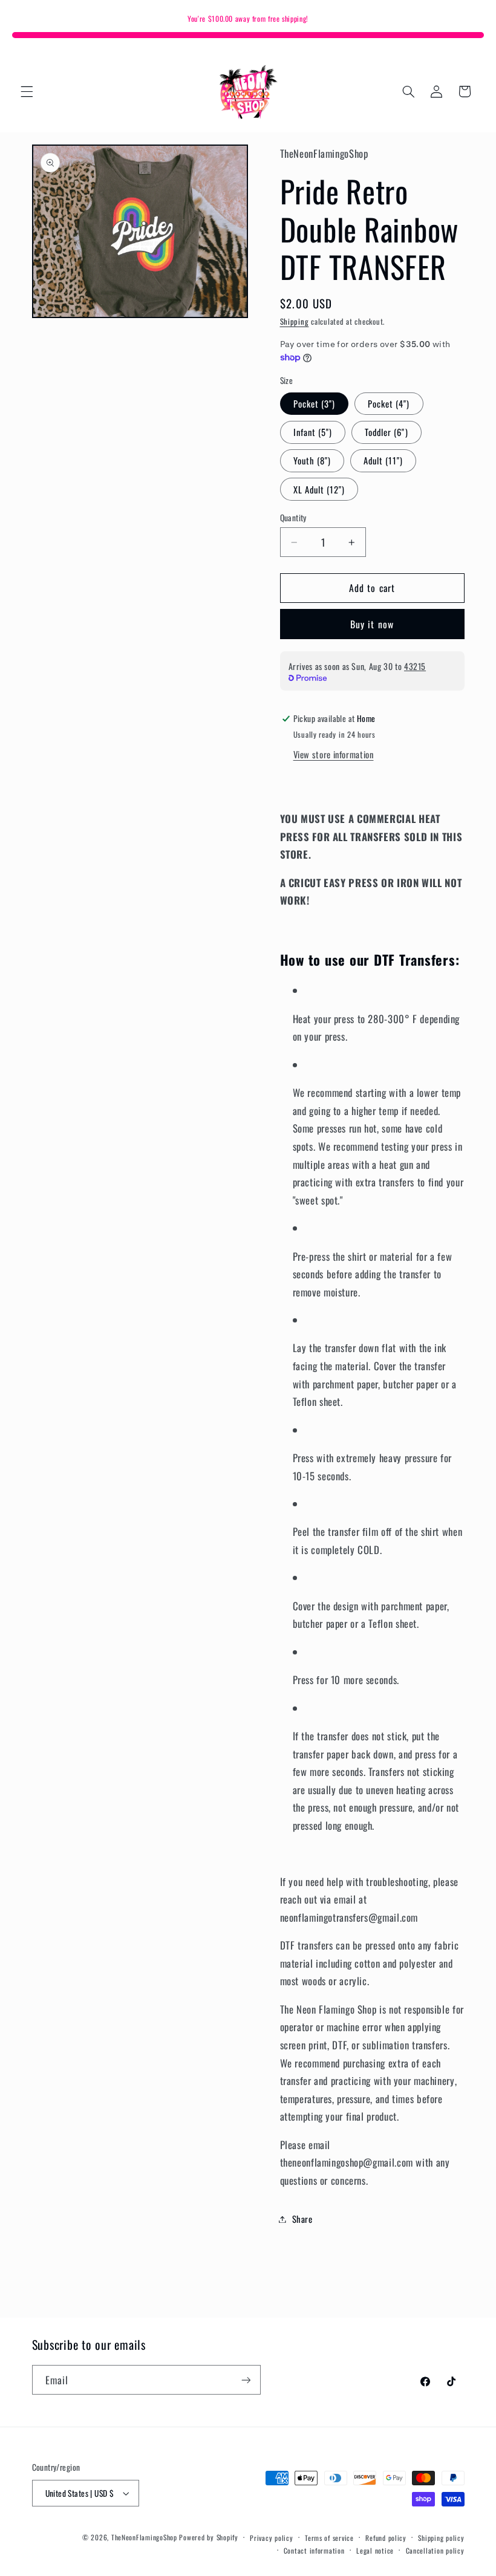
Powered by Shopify (208, 2537)
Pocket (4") (389, 403)
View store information (334, 754)
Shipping (295, 321)
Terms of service (329, 2538)
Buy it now (372, 624)
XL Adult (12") (319, 489)
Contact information (314, 2550)
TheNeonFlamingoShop (144, 2537)
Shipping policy (441, 2538)
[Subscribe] (246, 2380)
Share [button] (302, 2219)
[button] (27, 91)
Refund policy (386, 2538)
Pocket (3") (315, 403)
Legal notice (375, 2550)
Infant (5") (313, 432)
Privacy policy (271, 2538)
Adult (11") (383, 460)
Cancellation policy (435, 2550)
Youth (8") (312, 460)
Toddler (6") (387, 432)
